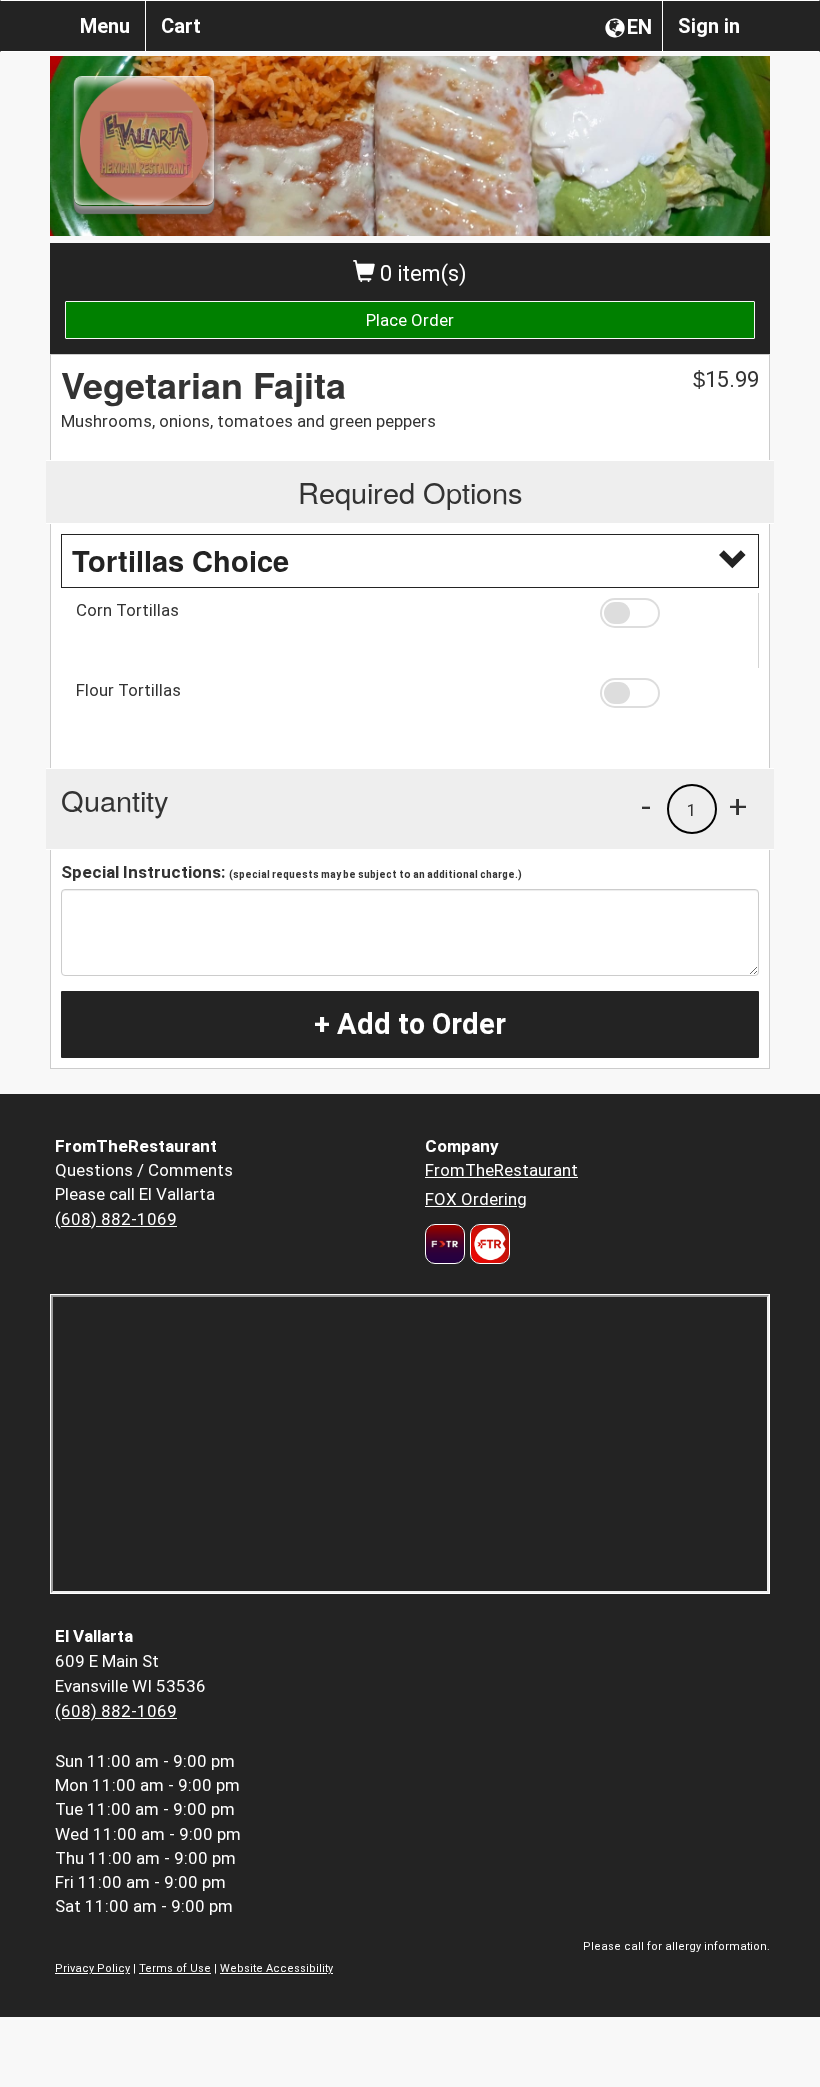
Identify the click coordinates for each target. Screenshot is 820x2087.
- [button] (646, 806)
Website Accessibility (276, 1968)
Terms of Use (175, 1968)
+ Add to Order (410, 1024)
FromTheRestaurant (501, 1170)
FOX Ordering (476, 1199)
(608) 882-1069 (116, 1219)
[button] (672, 613)
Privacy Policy (92, 1968)
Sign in (709, 26)
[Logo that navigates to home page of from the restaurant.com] (445, 1244)
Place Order (410, 320)
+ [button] (738, 806)
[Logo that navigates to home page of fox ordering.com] (487, 1244)
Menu (105, 26)
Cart (181, 26)
